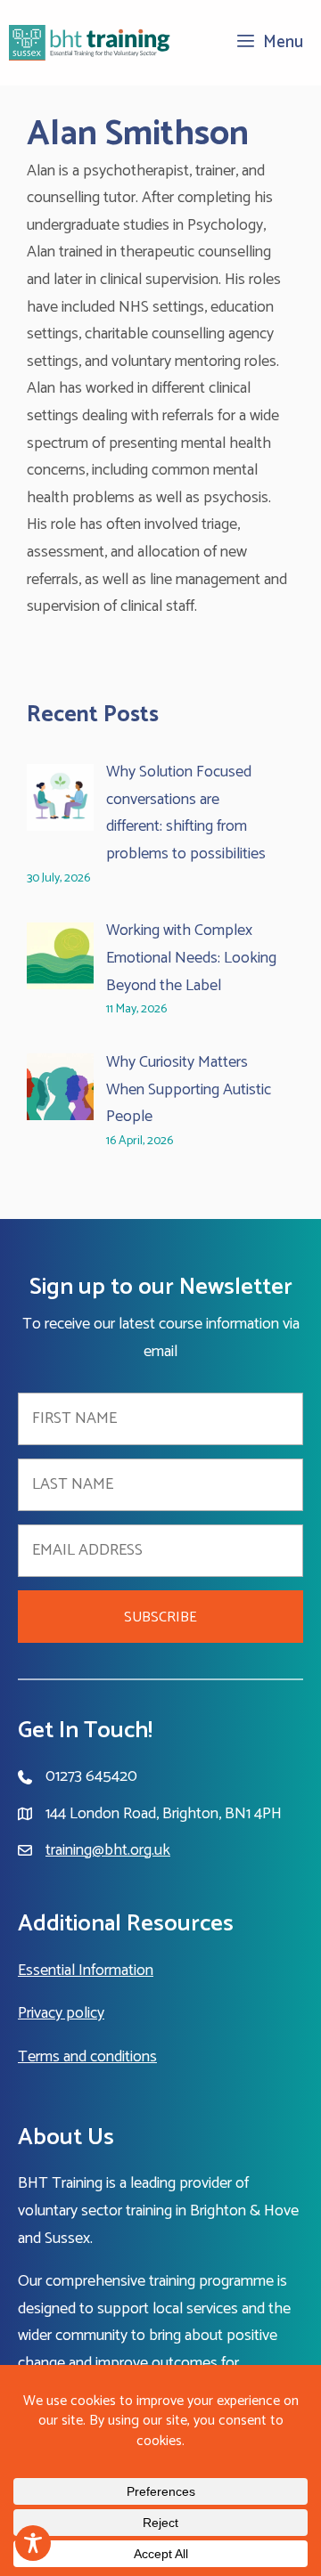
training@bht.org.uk (108, 1850)
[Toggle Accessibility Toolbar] (33, 2543)
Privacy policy (61, 2013)
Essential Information (86, 1971)
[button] (160, 1617)
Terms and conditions (87, 2057)
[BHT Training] (90, 43)
